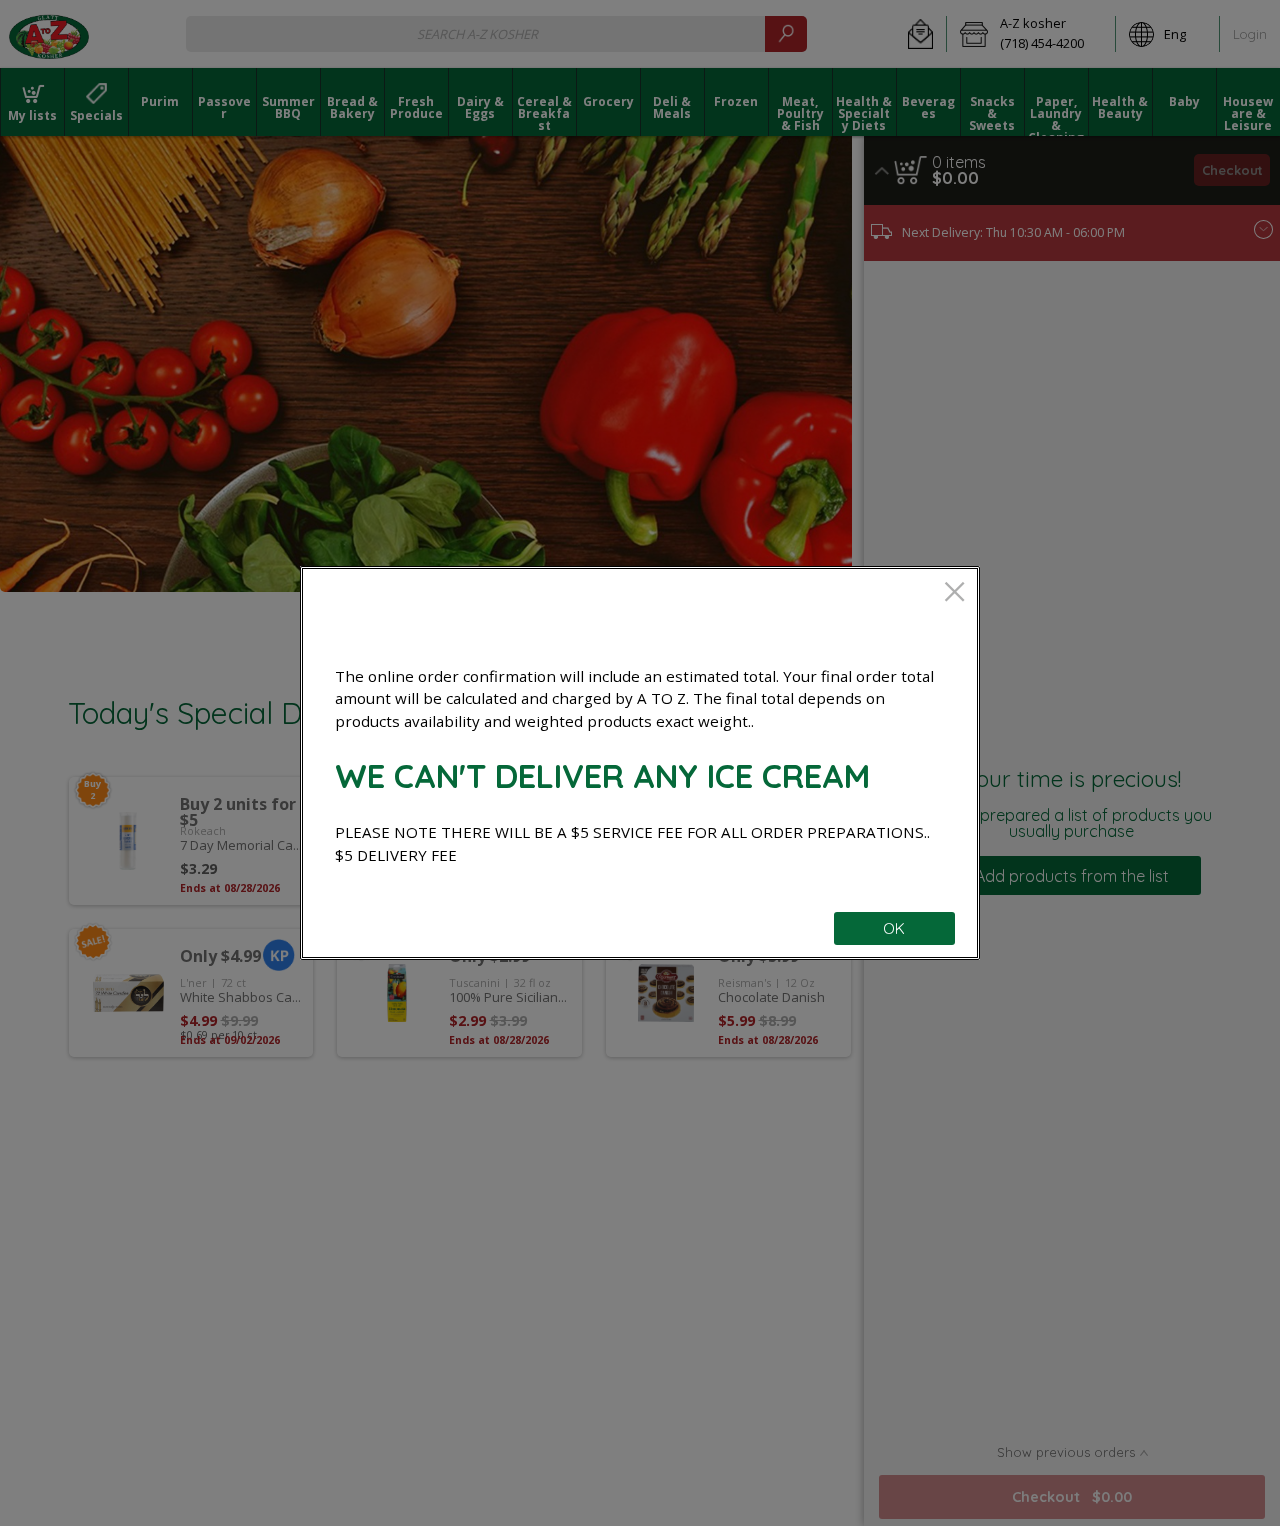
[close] (954, 593)
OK (894, 928)
